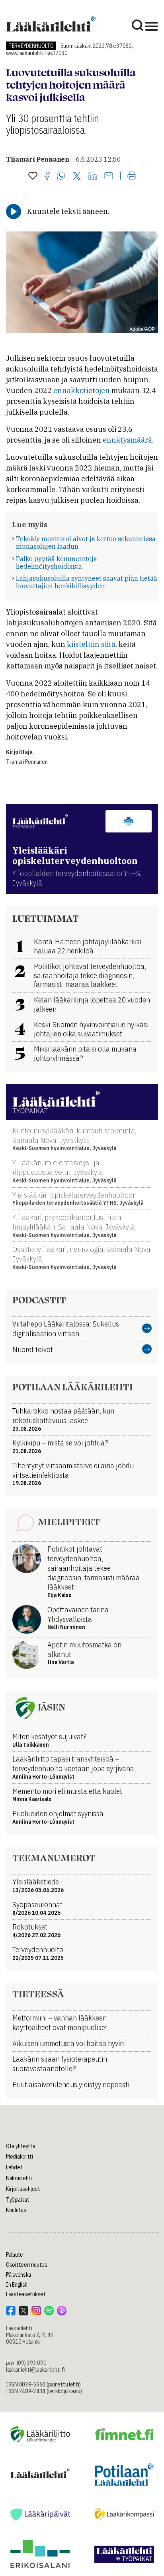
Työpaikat (18, 2200)
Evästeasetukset (26, 2294)
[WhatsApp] (61, 176)
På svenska (19, 2275)
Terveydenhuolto (31, 46)
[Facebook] (47, 176)
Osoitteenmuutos (27, 2265)
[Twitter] (77, 177)
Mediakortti (20, 2157)
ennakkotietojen (82, 390)
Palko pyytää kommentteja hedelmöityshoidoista (57, 562)
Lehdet (14, 2167)
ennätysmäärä (127, 440)
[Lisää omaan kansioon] (33, 176)
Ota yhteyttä (21, 2146)
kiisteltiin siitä (91, 644)
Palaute (15, 2255)
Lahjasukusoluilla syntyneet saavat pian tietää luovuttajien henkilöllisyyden (87, 582)
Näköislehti (19, 2178)
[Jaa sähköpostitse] (109, 176)
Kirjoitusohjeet (23, 2189)
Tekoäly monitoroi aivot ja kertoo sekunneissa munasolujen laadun (86, 543)
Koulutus (16, 2210)
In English (17, 2285)
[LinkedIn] (93, 176)
